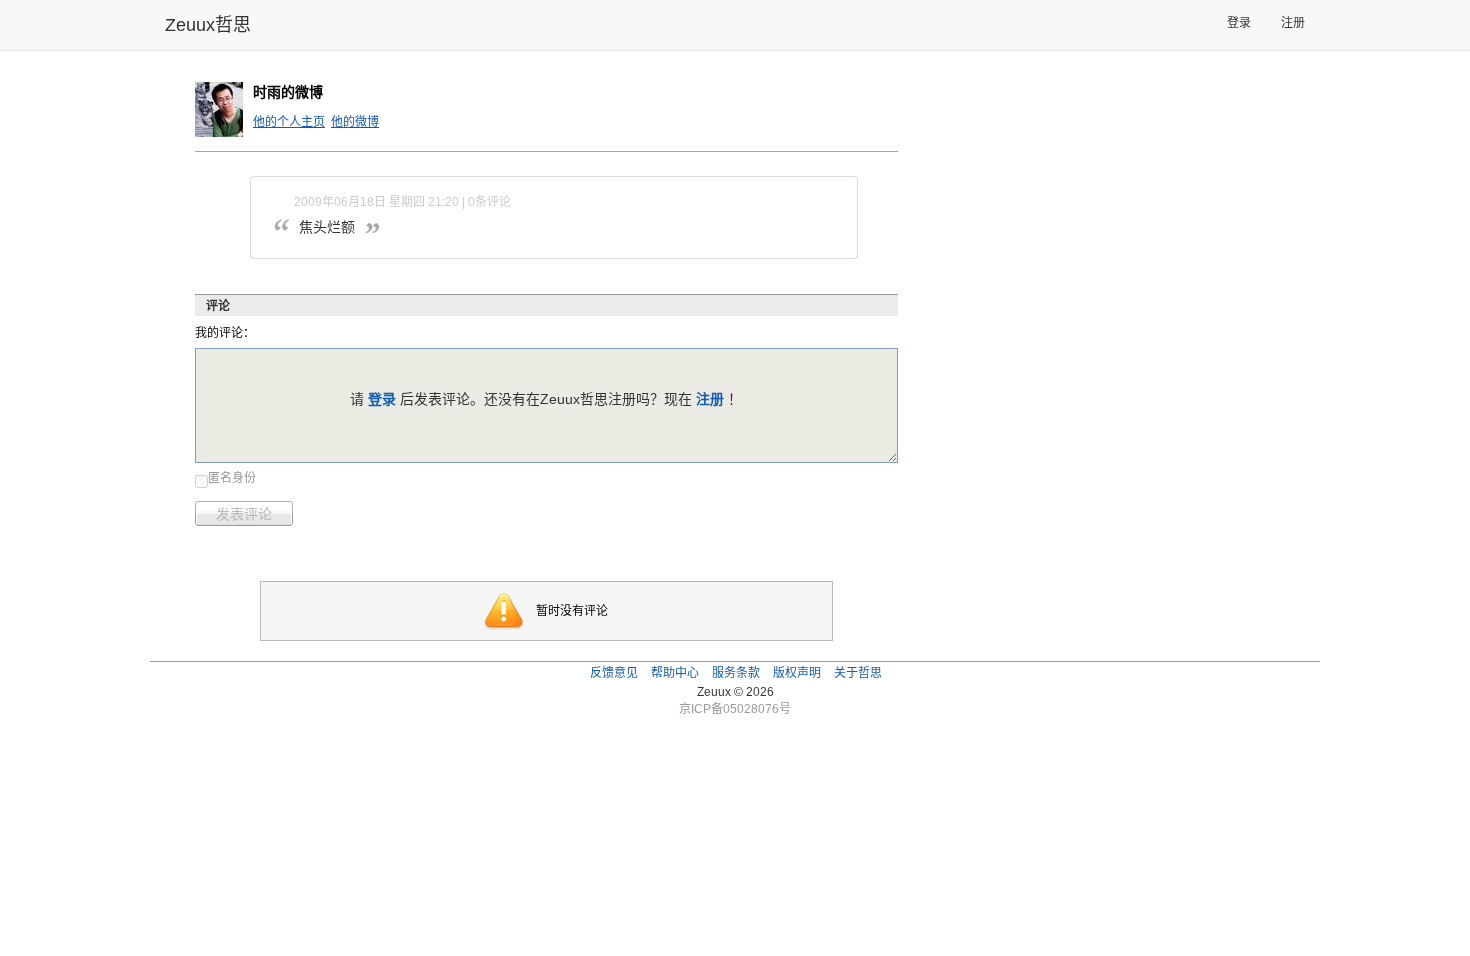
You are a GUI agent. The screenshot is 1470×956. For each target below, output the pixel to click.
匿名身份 (232, 478)
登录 (1239, 23)
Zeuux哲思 (208, 25)
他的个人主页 (289, 122)
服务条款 (736, 673)
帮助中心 (675, 673)
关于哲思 (858, 673)
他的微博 (355, 122)
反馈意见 (614, 673)
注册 (1293, 23)
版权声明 (797, 673)
